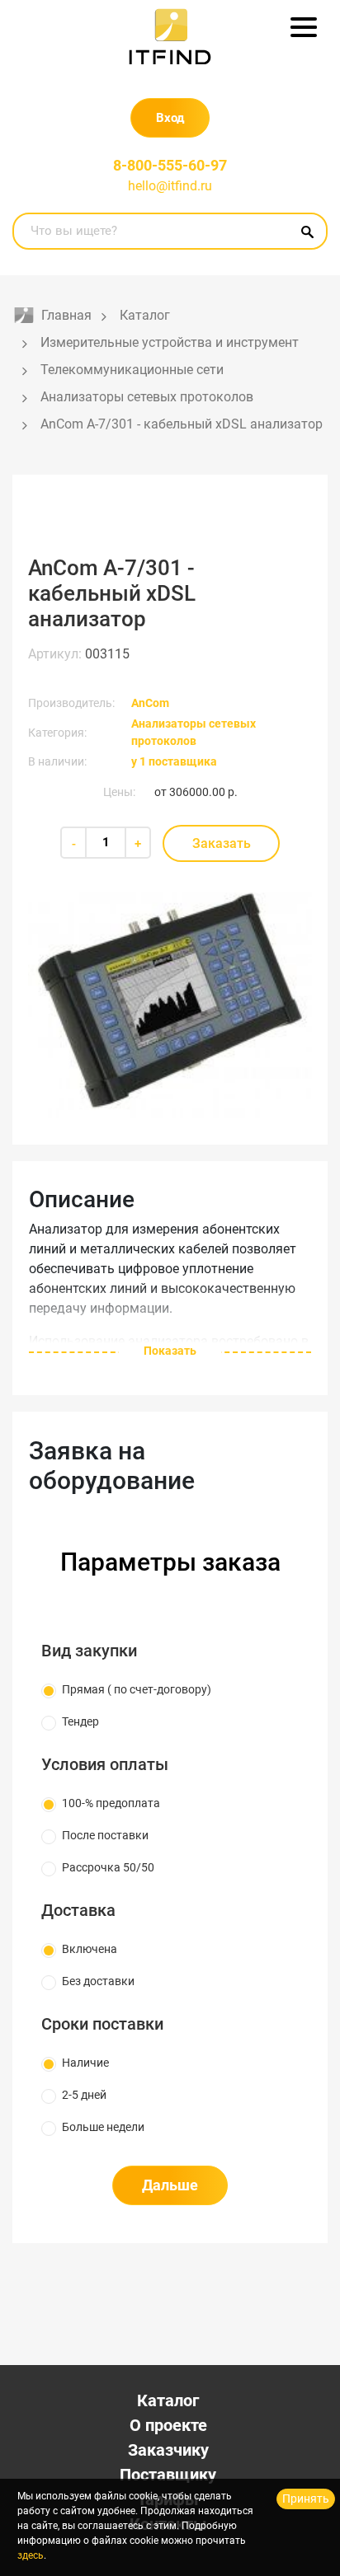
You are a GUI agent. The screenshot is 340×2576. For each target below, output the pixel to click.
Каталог (168, 2400)
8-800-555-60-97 (170, 165)
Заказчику (168, 2450)
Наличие (85, 2063)
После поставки (105, 1835)
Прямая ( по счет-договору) (137, 1689)
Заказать (222, 843)
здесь (31, 2555)
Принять (306, 2499)
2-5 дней (84, 2095)
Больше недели (103, 2127)
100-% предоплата (111, 1803)
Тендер (80, 1721)
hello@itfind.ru (170, 186)
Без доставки (98, 1981)
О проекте (168, 2425)
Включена (90, 1949)
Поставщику (168, 2475)
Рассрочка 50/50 (108, 1867)
